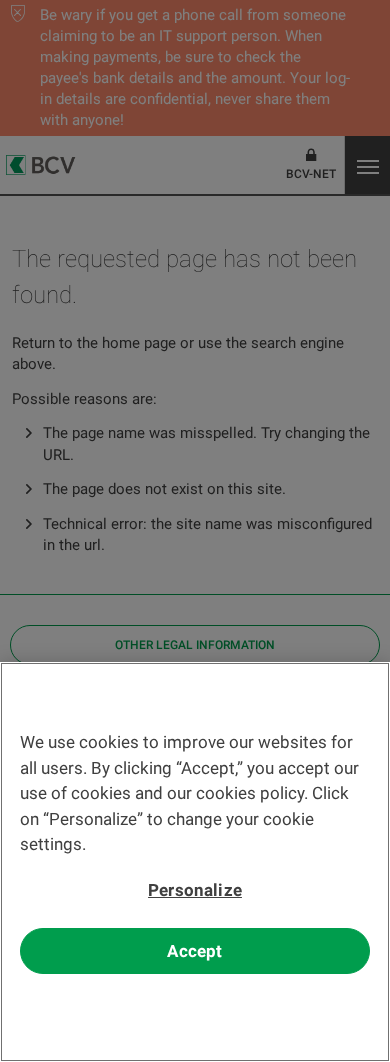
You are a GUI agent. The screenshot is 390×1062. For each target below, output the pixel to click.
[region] (195, 862)
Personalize (195, 890)
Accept (194, 951)
